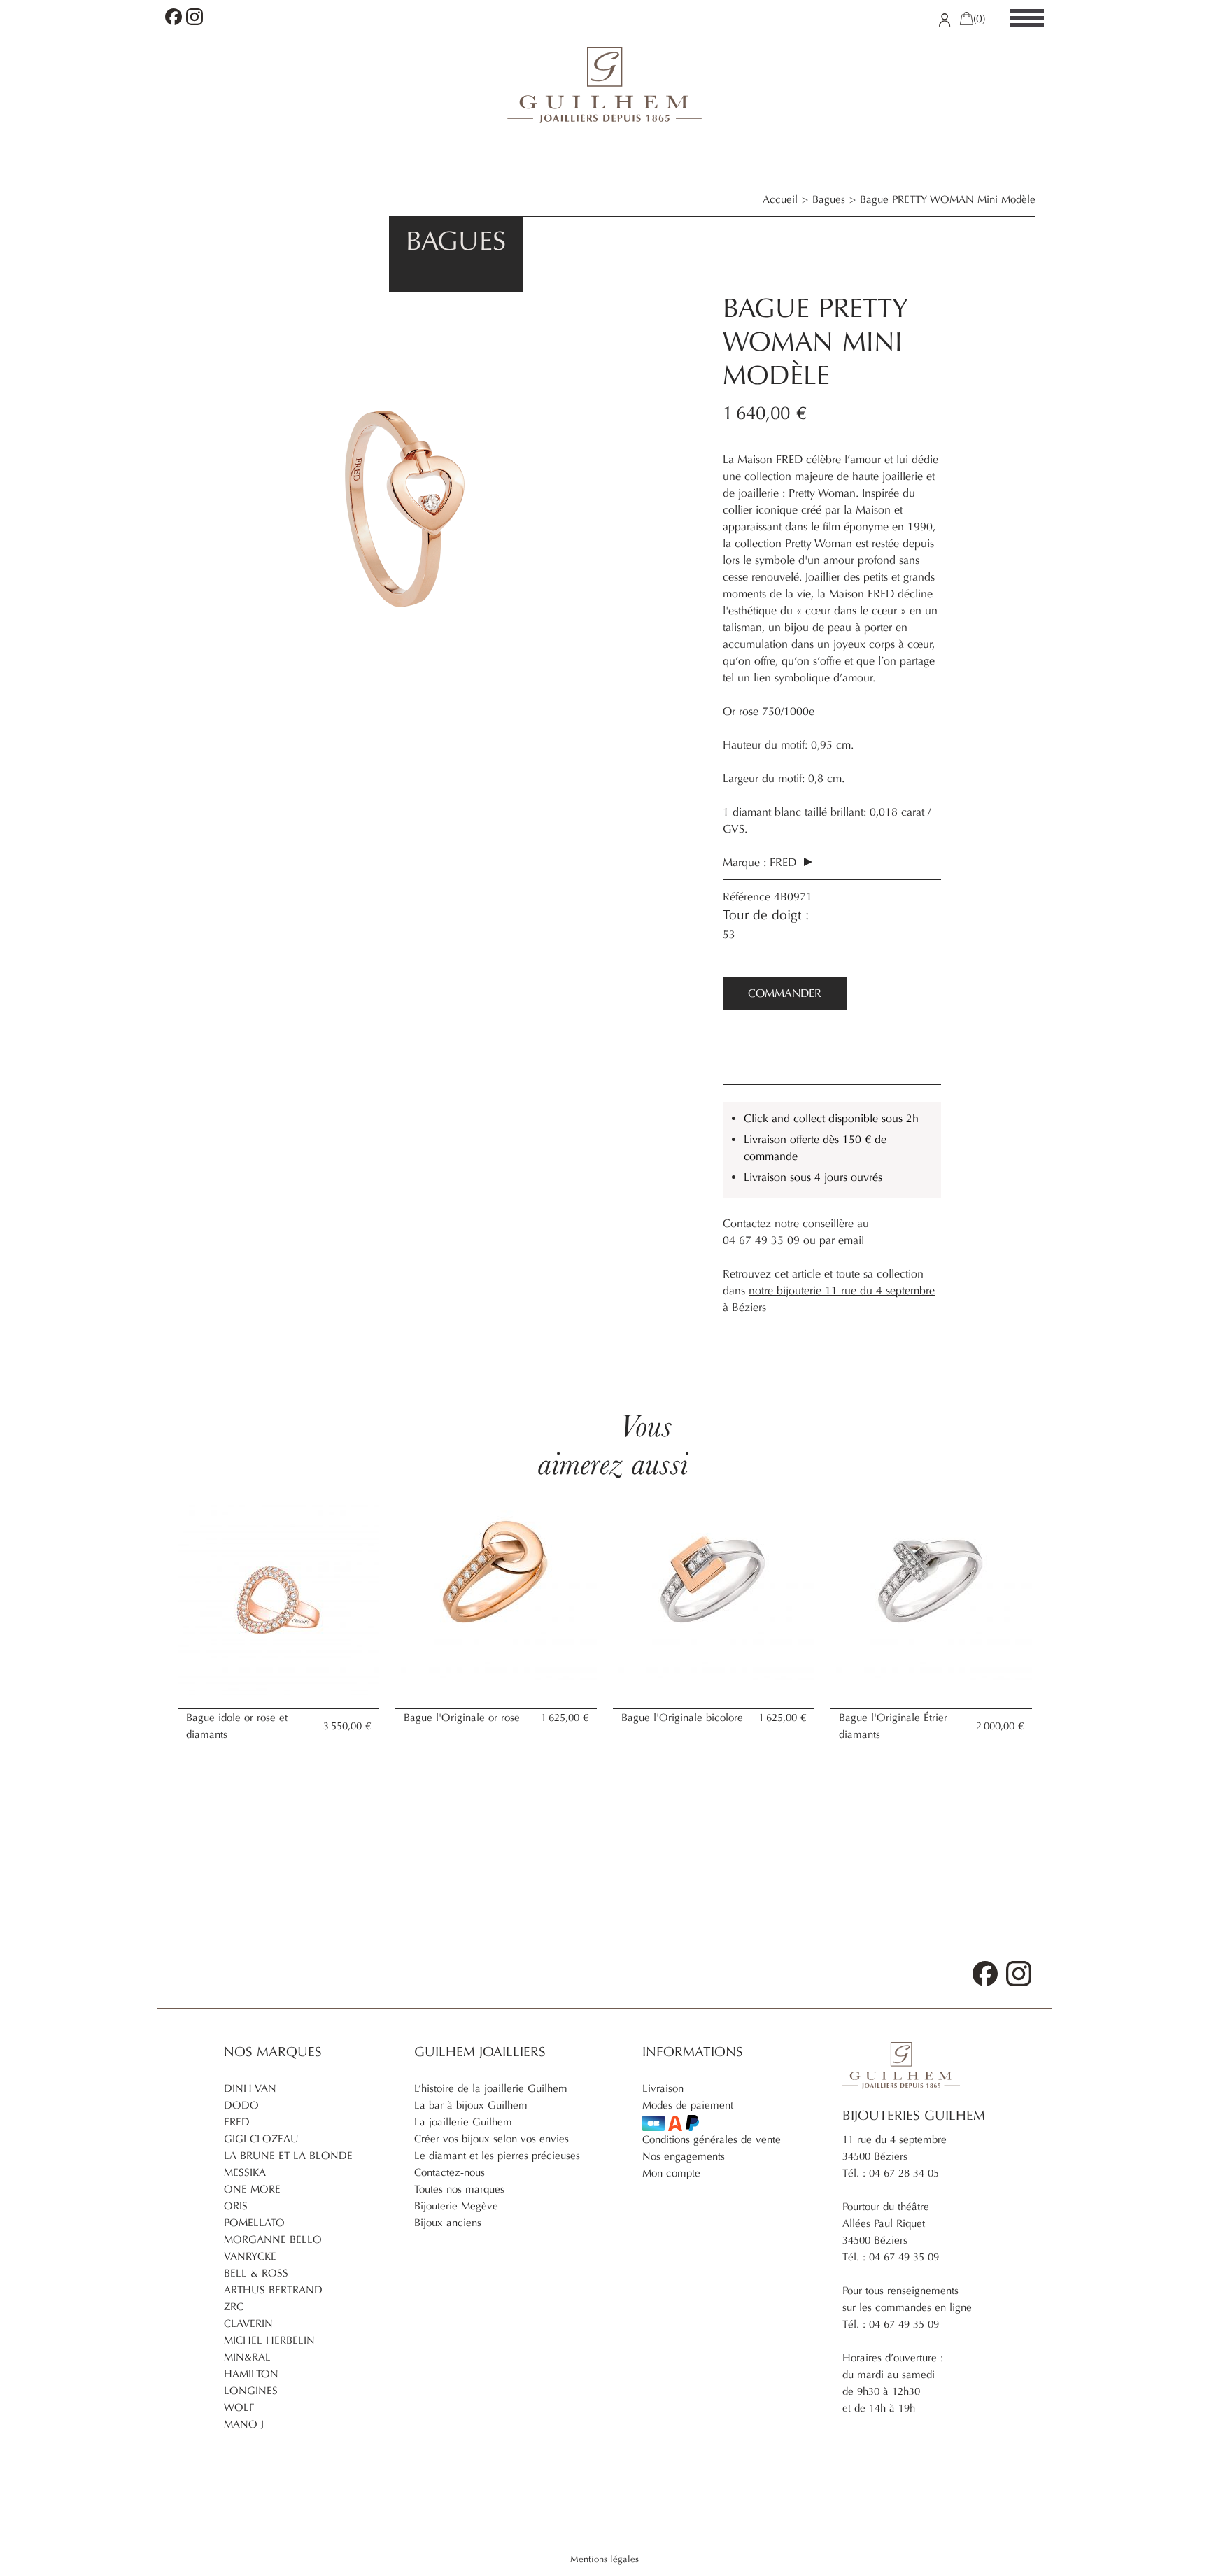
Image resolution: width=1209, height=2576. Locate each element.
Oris (236, 2206)
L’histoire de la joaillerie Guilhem (491, 2088)
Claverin (248, 2323)
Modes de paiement (688, 2105)
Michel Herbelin (269, 2340)
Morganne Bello (273, 2239)
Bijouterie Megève (456, 2206)
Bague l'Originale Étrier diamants (893, 1726)
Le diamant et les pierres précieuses (497, 2156)
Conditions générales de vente (712, 2139)
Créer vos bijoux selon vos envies (492, 2139)
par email (842, 1240)
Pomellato (254, 2223)
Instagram (195, 17)
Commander (785, 993)
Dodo (241, 2105)
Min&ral (247, 2357)
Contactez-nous (450, 2172)
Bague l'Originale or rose (462, 1718)
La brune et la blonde (288, 2156)
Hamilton (251, 2374)
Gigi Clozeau (261, 2139)
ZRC (234, 2307)
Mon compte (671, 2173)
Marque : (744, 863)
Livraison (663, 2088)
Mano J (244, 2424)
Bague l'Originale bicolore (682, 1718)
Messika (245, 2172)
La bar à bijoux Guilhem (471, 2105)
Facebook (174, 17)
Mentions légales (604, 2559)
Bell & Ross (256, 2273)
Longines (251, 2391)
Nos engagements (684, 2156)
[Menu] (1027, 19)
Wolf (239, 2407)
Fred (785, 863)
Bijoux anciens (448, 2223)
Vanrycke (250, 2256)
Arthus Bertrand (273, 2290)
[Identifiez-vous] (945, 19)
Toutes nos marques (459, 2189)
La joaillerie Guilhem (463, 2122)
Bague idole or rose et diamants (237, 1726)
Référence (748, 897)
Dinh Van (250, 2088)
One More (252, 2189)
